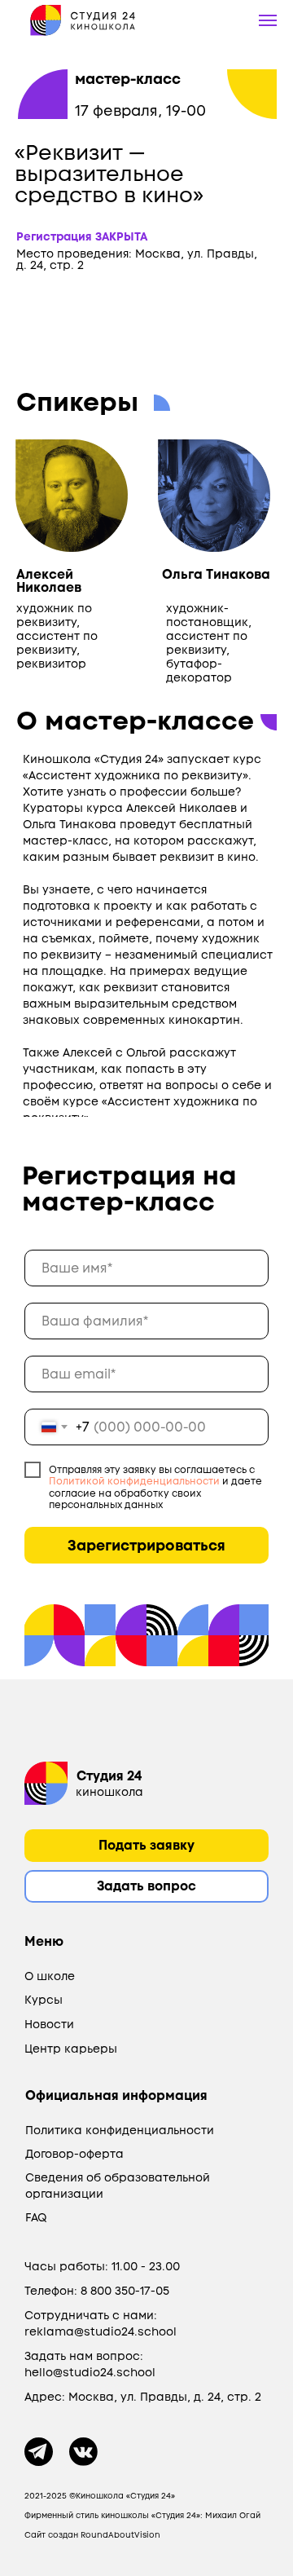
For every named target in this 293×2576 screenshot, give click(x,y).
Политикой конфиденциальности (134, 1481)
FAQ (36, 2217)
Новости (49, 2024)
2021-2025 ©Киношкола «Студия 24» (100, 2496)
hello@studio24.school (90, 2372)
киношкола (109, 1792)
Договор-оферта (74, 2154)
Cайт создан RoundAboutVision (92, 2535)
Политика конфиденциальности (120, 2130)
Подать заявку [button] (146, 1845)
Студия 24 (109, 1776)
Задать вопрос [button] (146, 1886)
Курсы (44, 2000)
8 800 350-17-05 (125, 2291)
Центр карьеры (71, 2049)
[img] (46, 1783)
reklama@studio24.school (101, 2331)
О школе (50, 1976)
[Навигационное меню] (268, 20)
